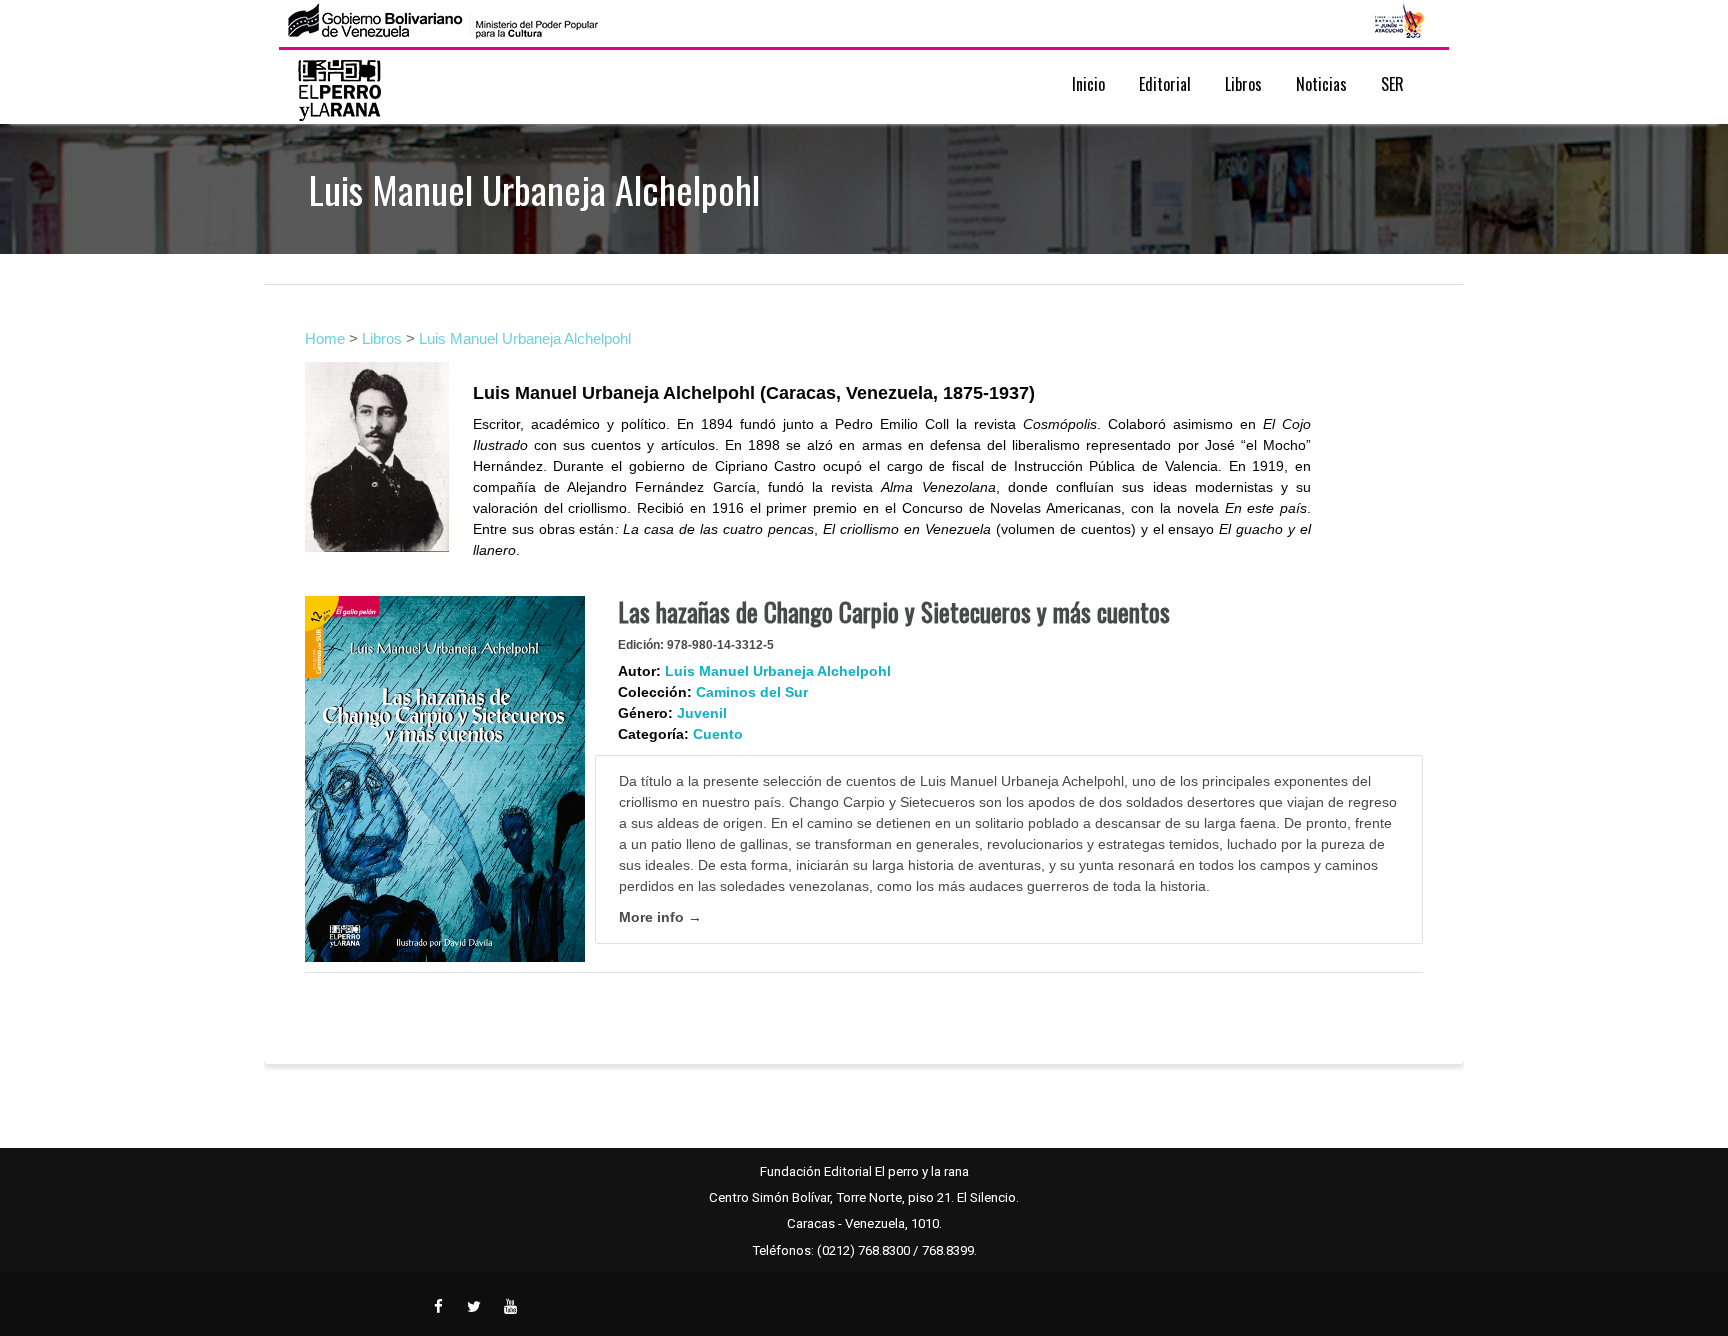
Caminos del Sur (752, 692)
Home (325, 338)
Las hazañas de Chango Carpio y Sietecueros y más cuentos (894, 611)
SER (1392, 84)
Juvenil (702, 713)
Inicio (1088, 84)
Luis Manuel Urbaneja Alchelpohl (525, 338)
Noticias (1321, 84)
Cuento (718, 734)
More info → (660, 917)
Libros (382, 338)
